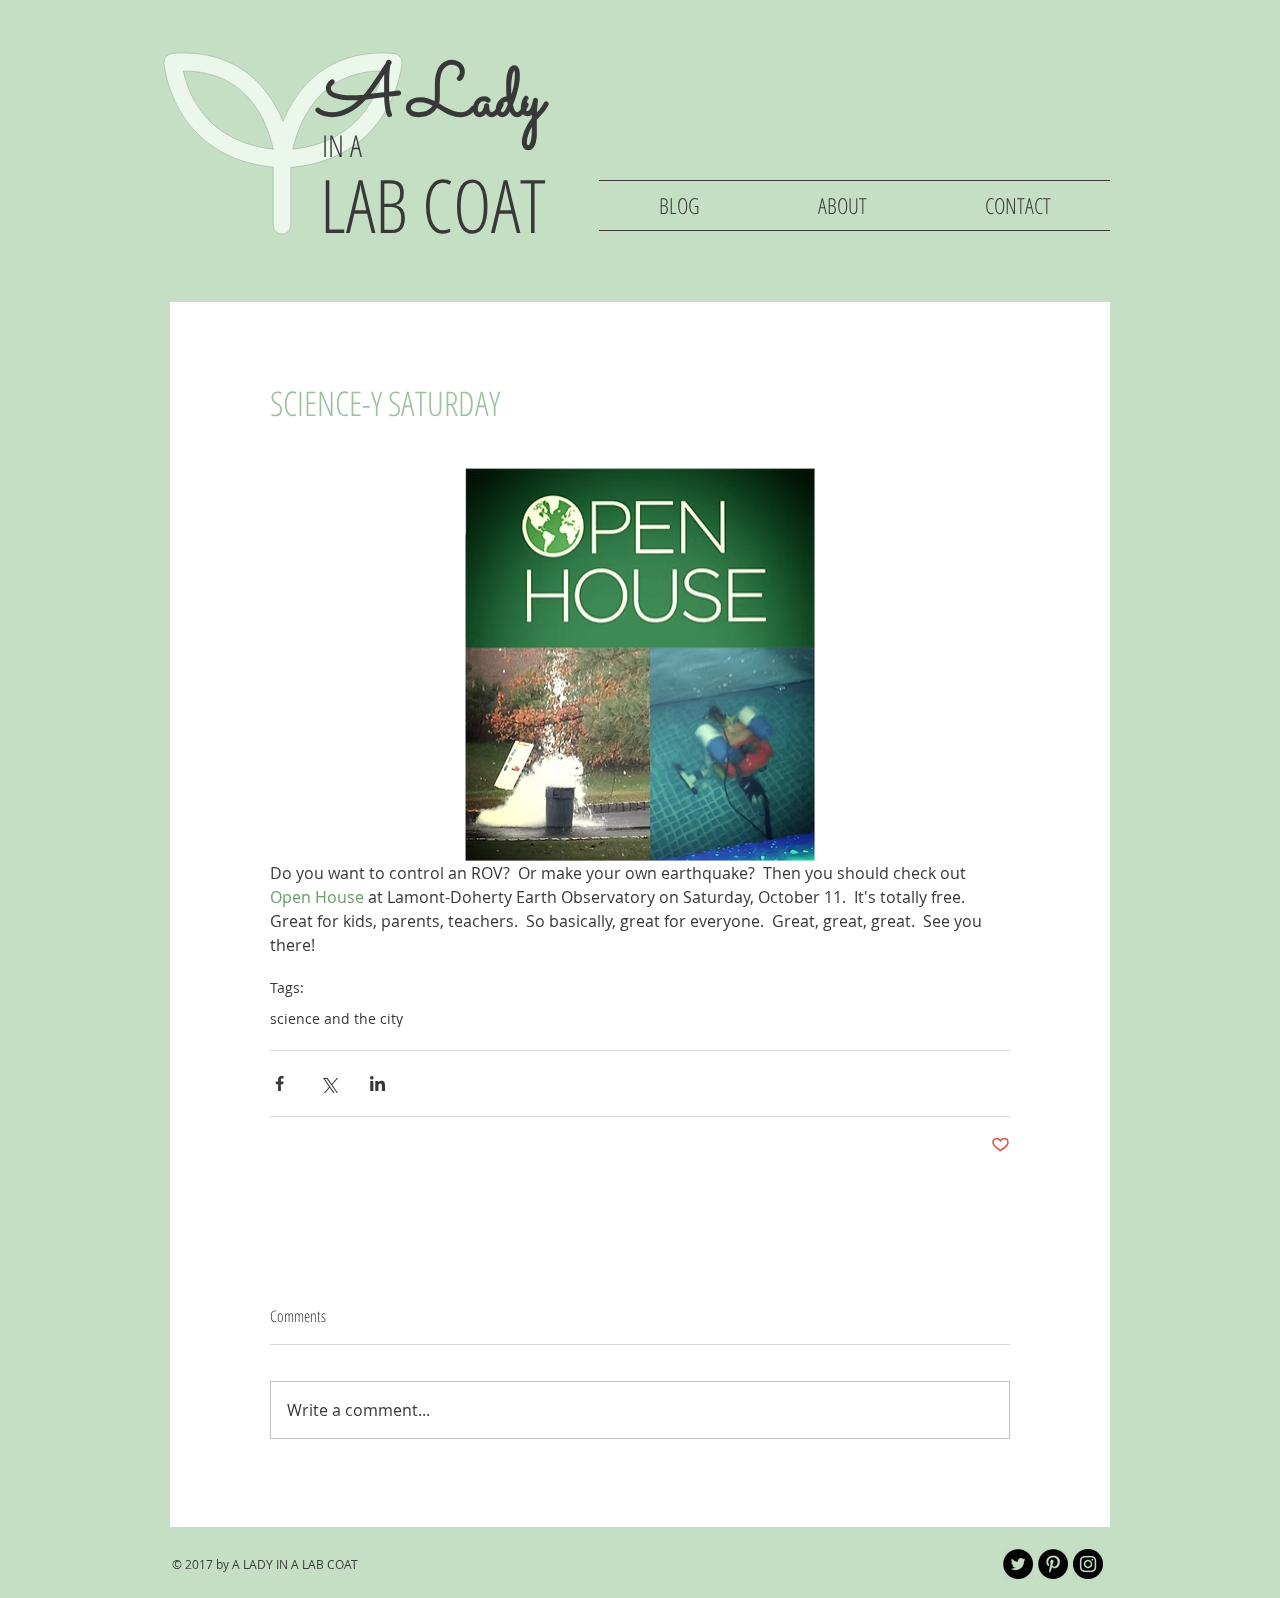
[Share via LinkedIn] (377, 1083)
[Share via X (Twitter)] (328, 1083)
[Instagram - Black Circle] (1088, 1564)
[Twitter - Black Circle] (1018, 1564)
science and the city (336, 1018)
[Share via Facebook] (279, 1083)
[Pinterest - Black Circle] (1053, 1564)
